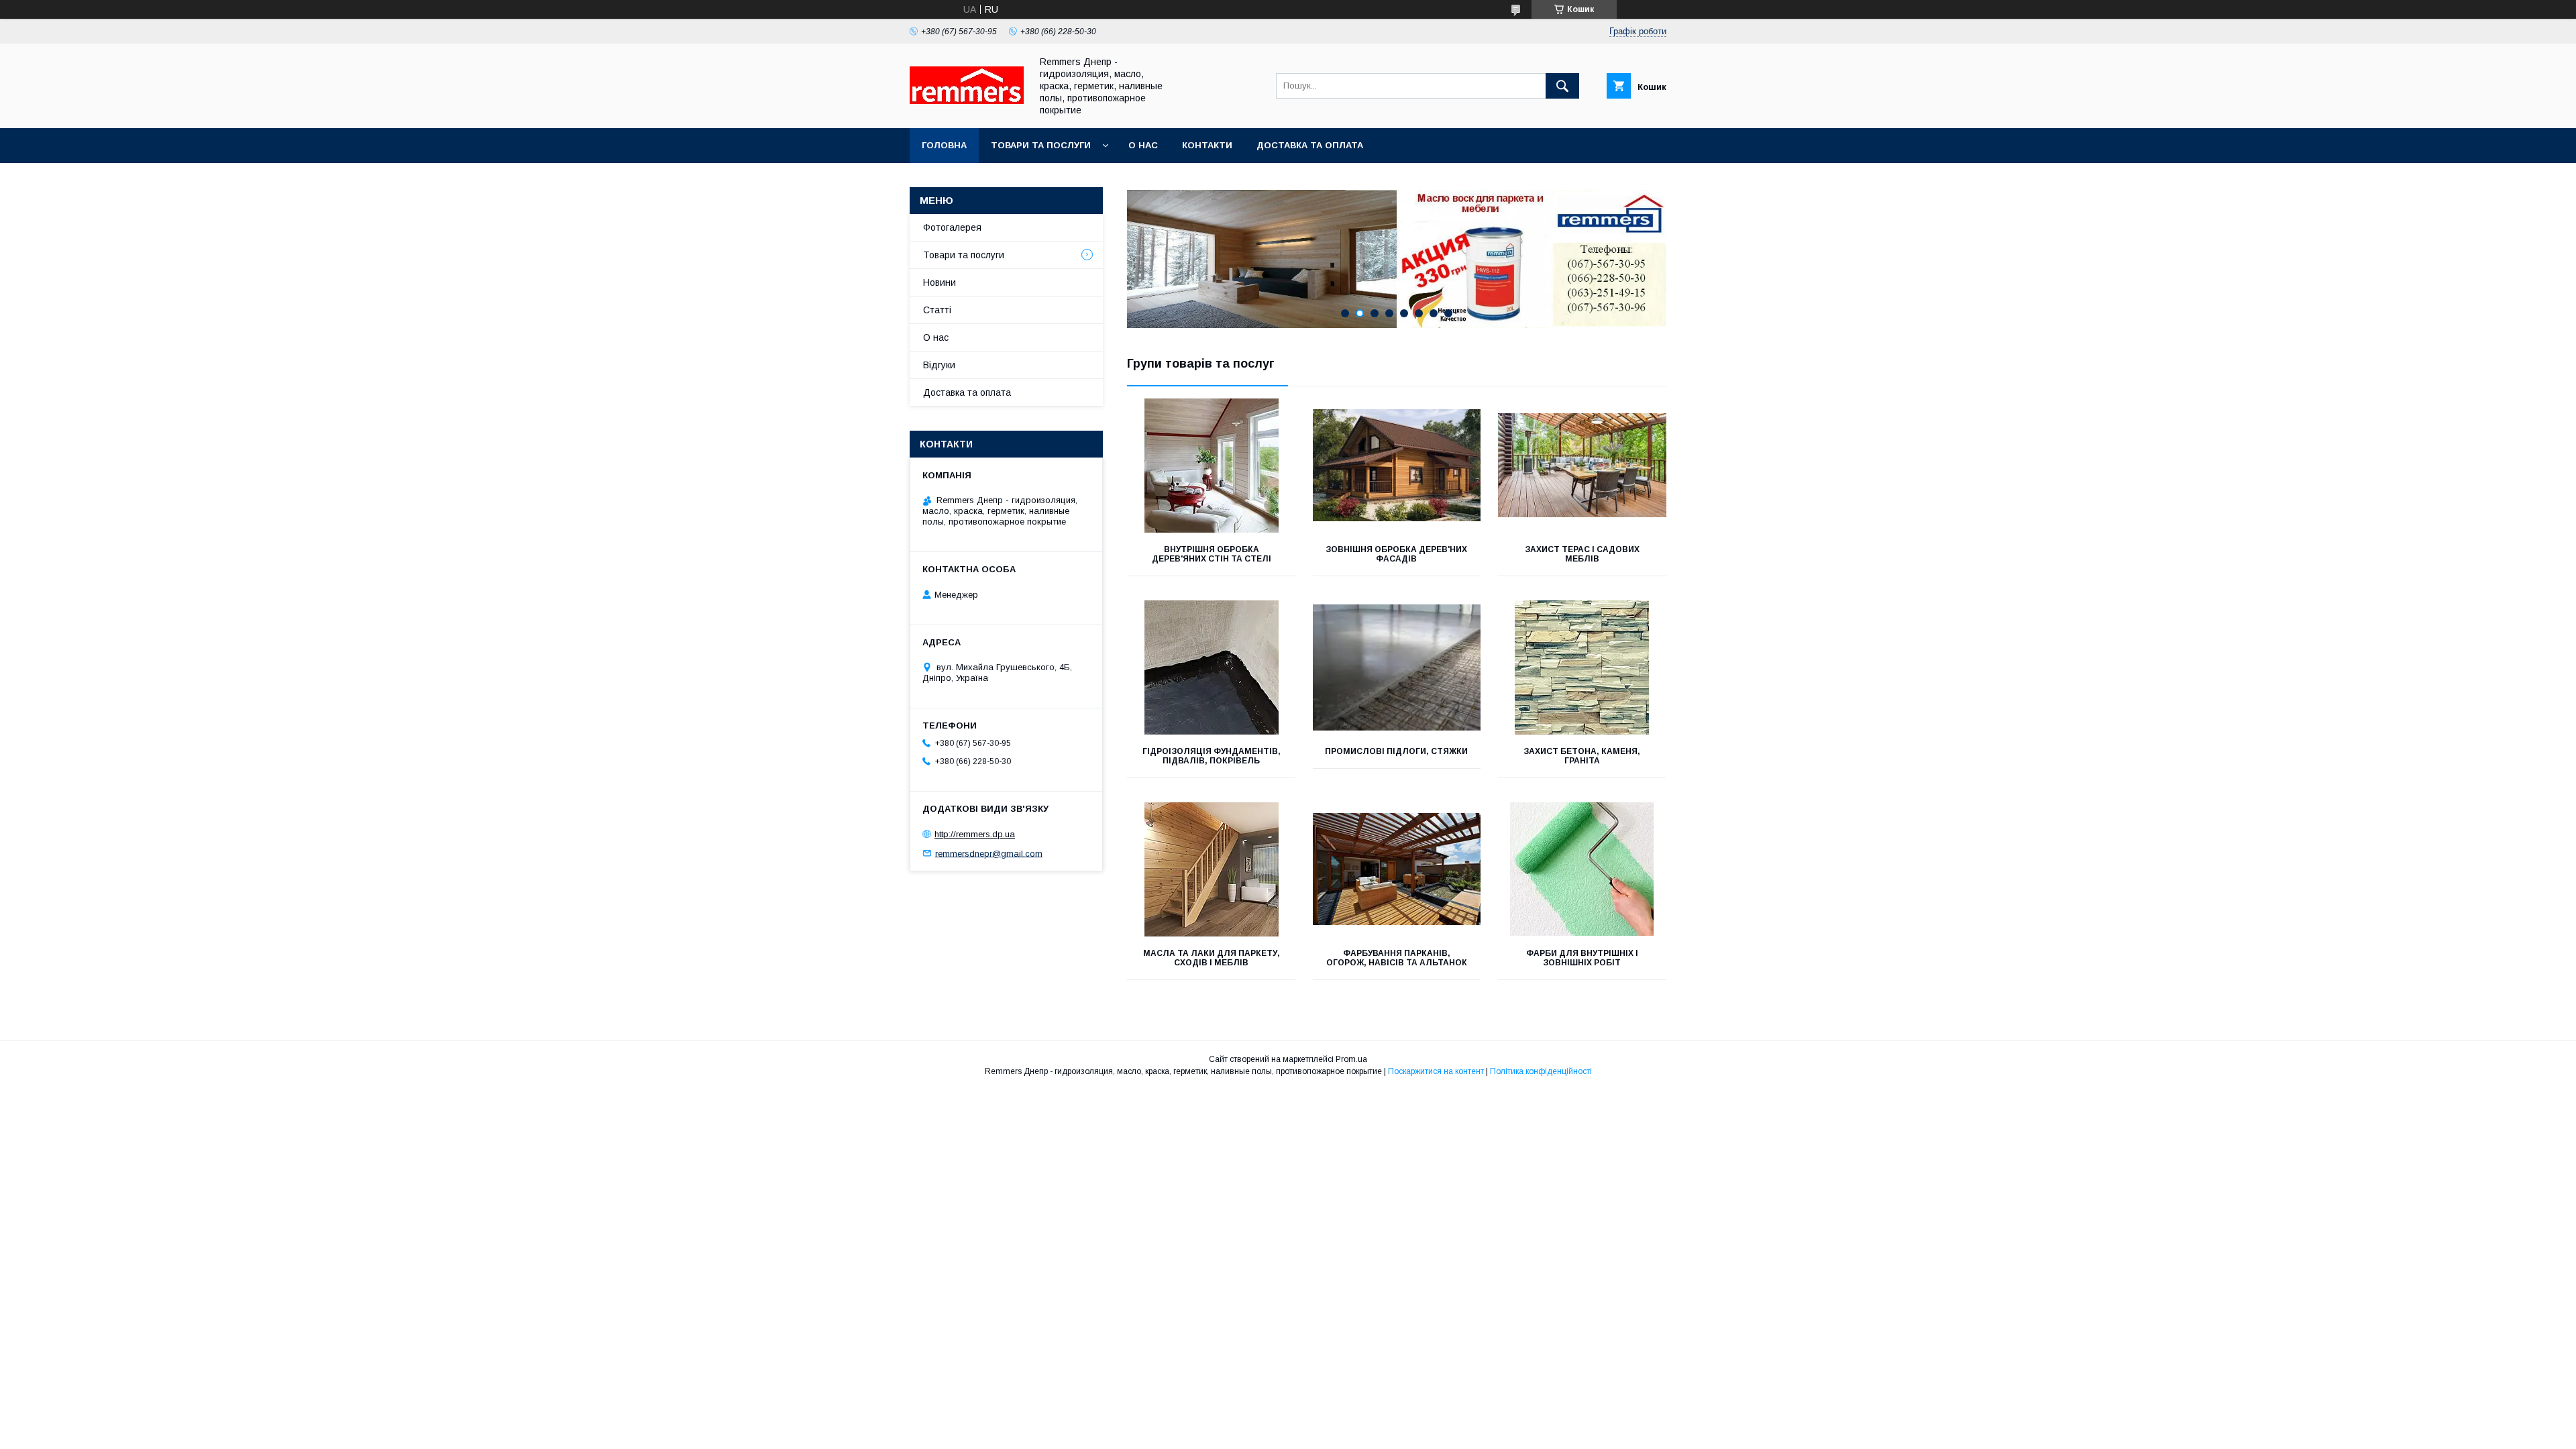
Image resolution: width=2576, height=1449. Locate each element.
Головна (944, 145)
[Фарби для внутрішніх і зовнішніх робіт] (1582, 869)
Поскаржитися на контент (1436, 1071)
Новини (940, 282)
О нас (1143, 145)
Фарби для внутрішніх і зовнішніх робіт (1582, 958)
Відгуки (939, 365)
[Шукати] (1562, 86)
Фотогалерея (952, 227)
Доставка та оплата (1310, 145)
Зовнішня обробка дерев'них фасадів (1396, 554)
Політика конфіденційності (1541, 1071)
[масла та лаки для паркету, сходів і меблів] (1211, 869)
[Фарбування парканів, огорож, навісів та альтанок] (1397, 869)
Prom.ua (1351, 1059)
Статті (937, 310)
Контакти (1207, 145)
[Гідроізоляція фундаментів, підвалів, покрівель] (1211, 667)
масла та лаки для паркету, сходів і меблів (1212, 958)
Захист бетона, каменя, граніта (1582, 756)
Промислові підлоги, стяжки (1396, 751)
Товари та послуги (1041, 145)
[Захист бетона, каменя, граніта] (1582, 667)
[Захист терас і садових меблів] (1582, 466)
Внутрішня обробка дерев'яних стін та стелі (1212, 554)
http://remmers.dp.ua (975, 834)
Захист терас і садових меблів (1582, 554)
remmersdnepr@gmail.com (989, 853)
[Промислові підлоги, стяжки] (1397, 667)
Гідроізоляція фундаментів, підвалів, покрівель (1212, 756)
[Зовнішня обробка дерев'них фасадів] (1397, 466)
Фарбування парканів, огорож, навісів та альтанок (1397, 958)
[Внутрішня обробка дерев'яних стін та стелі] (1211, 466)
